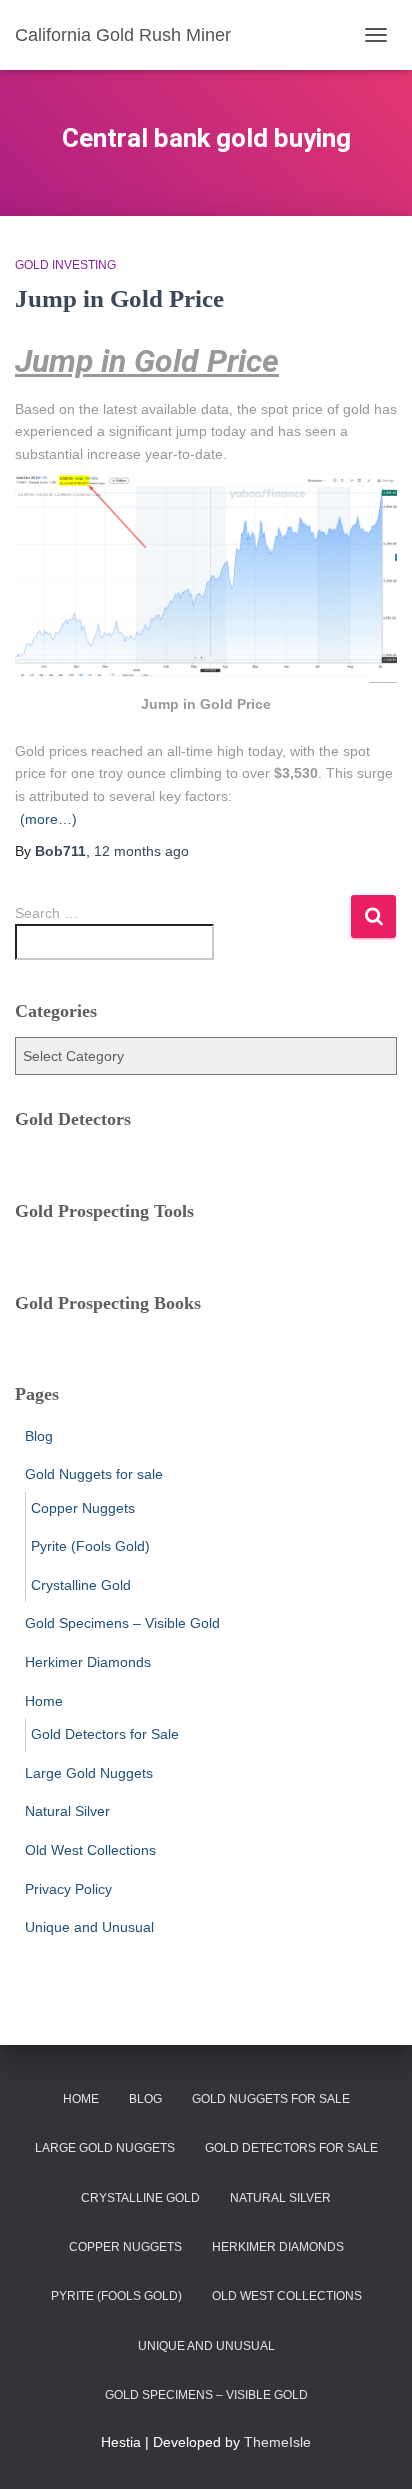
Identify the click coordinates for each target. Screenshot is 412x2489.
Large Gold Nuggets (89, 1773)
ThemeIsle (277, 2442)
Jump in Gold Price (119, 298)
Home (44, 1701)
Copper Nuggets (83, 1508)
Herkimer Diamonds (88, 1662)
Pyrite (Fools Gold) (90, 1546)
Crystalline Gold (81, 1585)
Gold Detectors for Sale (105, 1734)
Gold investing (65, 265)
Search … (46, 913)
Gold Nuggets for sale (94, 1474)
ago (141, 851)
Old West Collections (90, 1850)
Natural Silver (67, 1811)
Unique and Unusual (89, 1927)
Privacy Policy (68, 1889)
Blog (39, 1436)
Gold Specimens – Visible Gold (122, 1623)
